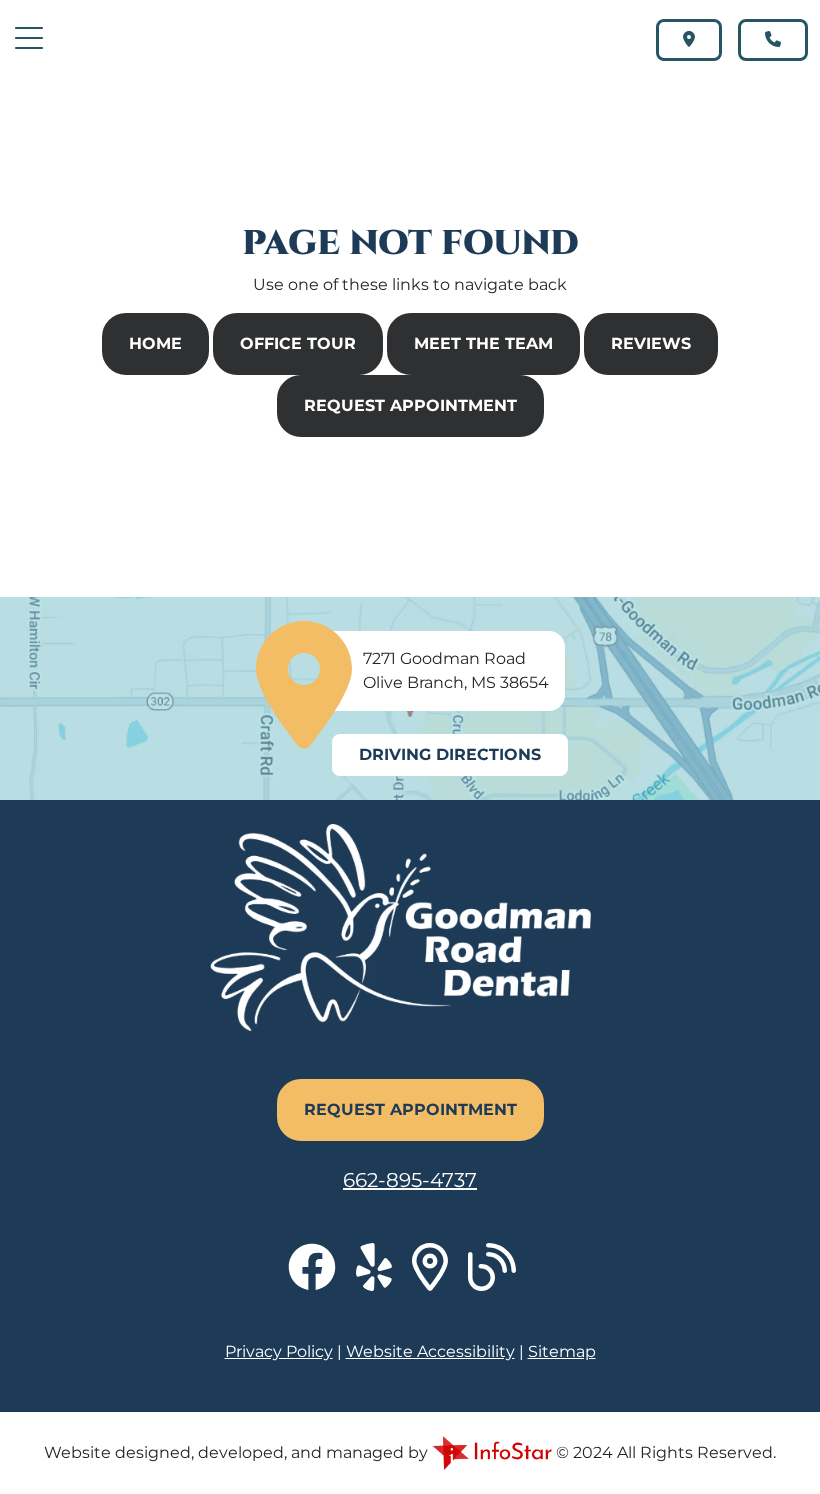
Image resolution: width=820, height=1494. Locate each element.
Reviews (651, 343)
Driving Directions (450, 754)
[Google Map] (440, 1279)
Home (155, 343)
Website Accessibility (430, 1351)
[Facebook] (322, 1279)
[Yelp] (384, 1279)
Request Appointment (410, 405)
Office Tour (298, 343)
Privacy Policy (279, 1351)
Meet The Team (483, 343)
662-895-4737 (410, 1180)
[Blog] (500, 1279)
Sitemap (562, 1351)
